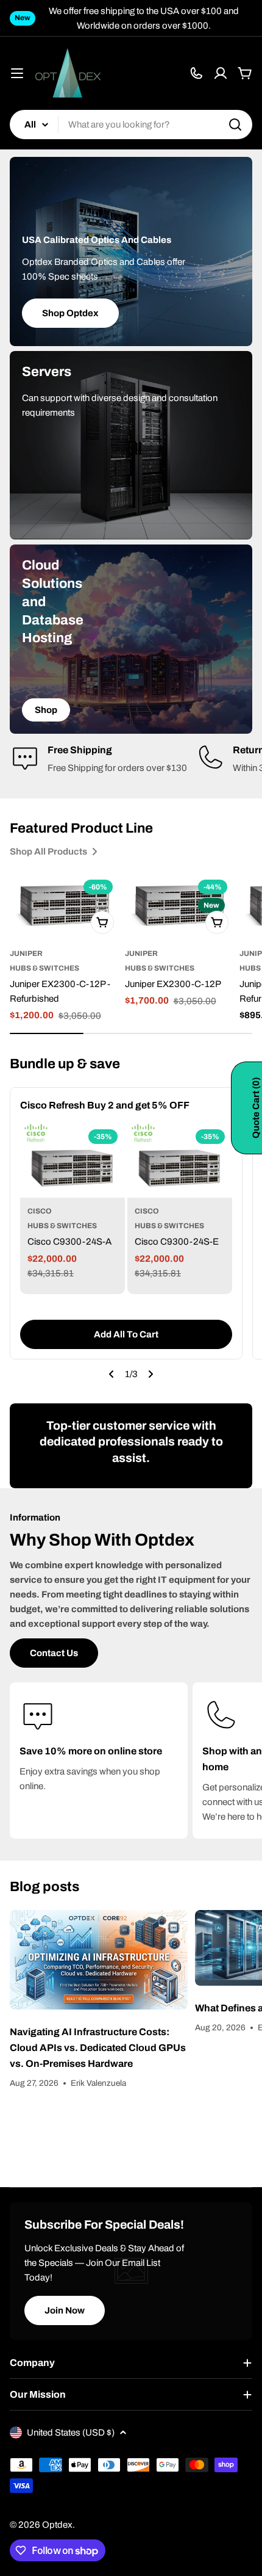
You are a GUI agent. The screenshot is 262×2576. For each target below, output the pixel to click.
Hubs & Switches (44, 968)
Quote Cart (256, 1108)
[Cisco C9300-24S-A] (73, 1161)
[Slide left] (112, 1374)
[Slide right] (150, 1374)
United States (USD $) (71, 2433)
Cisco (40, 1211)
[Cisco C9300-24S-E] (180, 1161)
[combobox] (131, 125)
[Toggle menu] (17, 73)
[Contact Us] (196, 73)
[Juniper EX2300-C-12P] (180, 906)
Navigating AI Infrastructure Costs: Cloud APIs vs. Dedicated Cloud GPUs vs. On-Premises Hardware (98, 2048)
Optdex (57, 2525)
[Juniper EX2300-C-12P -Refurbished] (65, 906)
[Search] (235, 125)
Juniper (26, 953)
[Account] (221, 73)
